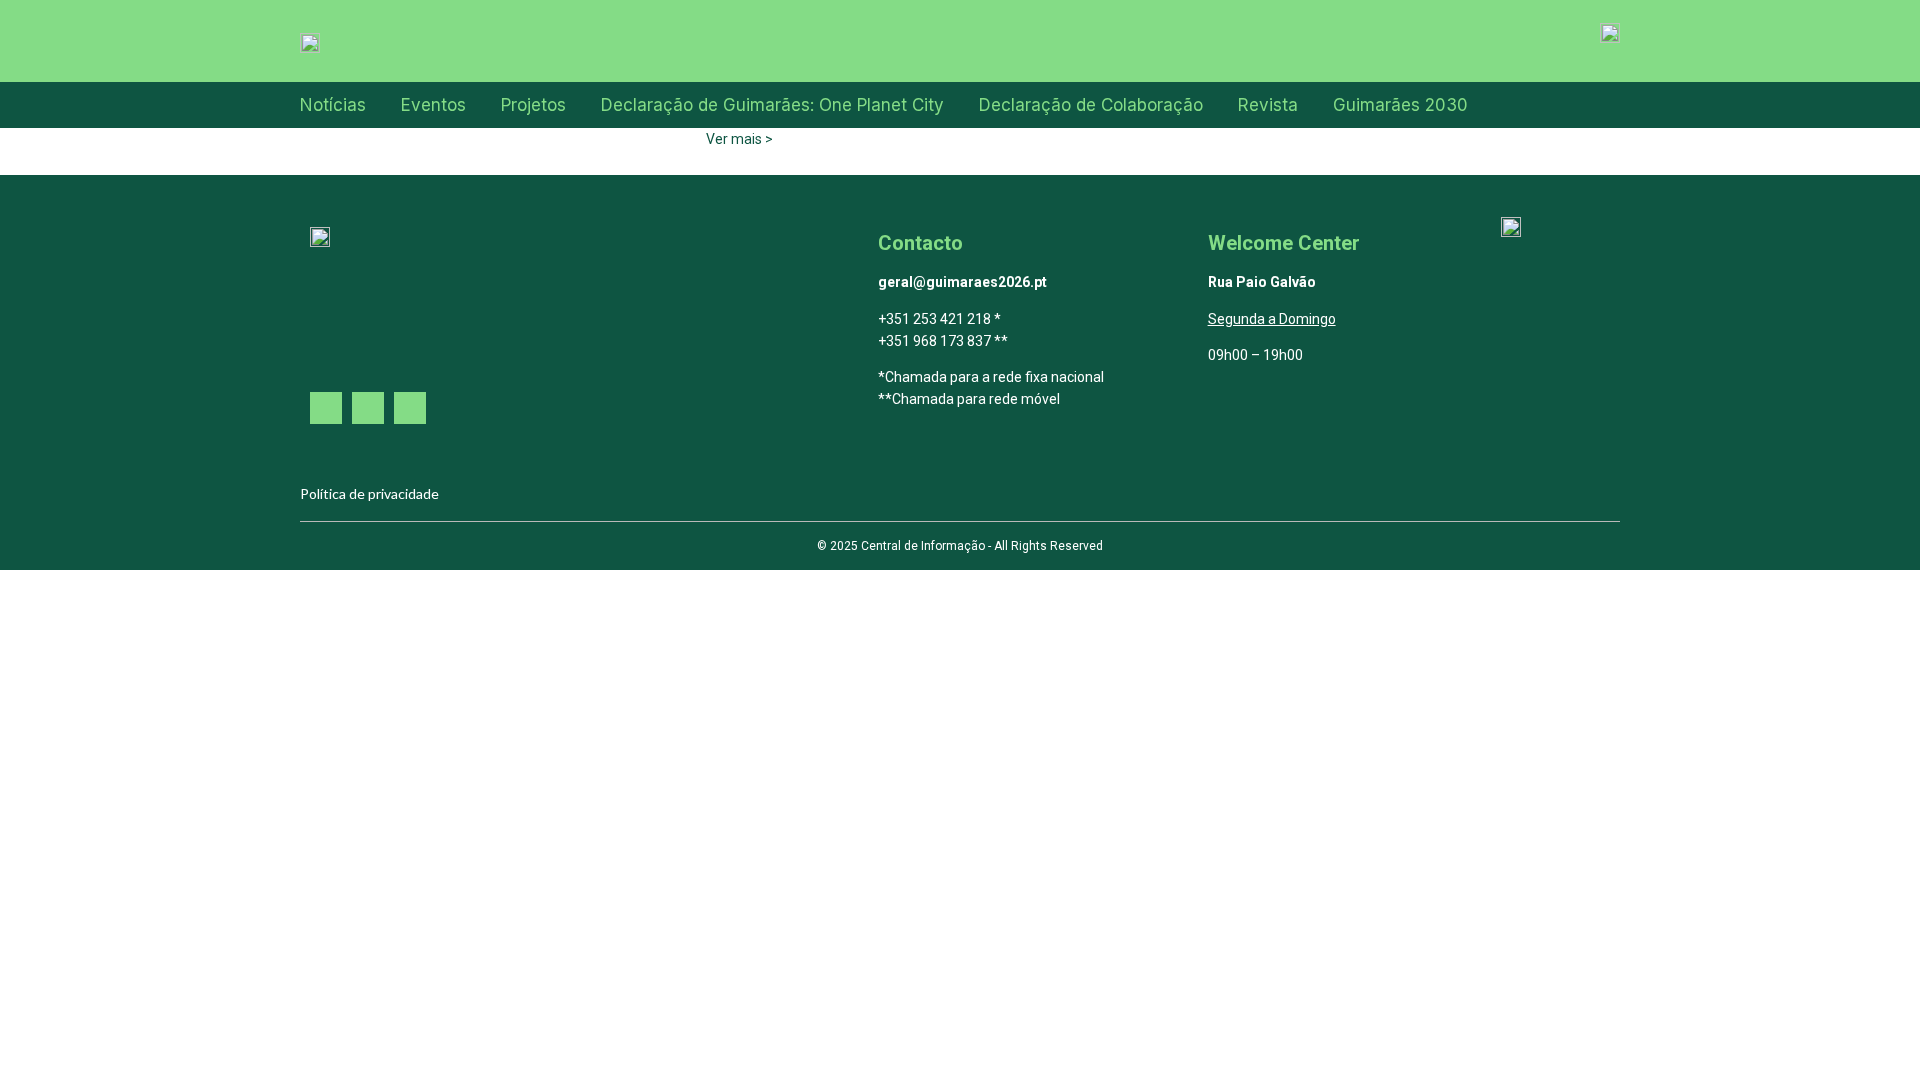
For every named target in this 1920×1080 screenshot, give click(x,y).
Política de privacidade (369, 493)
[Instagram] (368, 408)
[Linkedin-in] (410, 408)
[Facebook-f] (326, 408)
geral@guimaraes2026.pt (962, 282)
